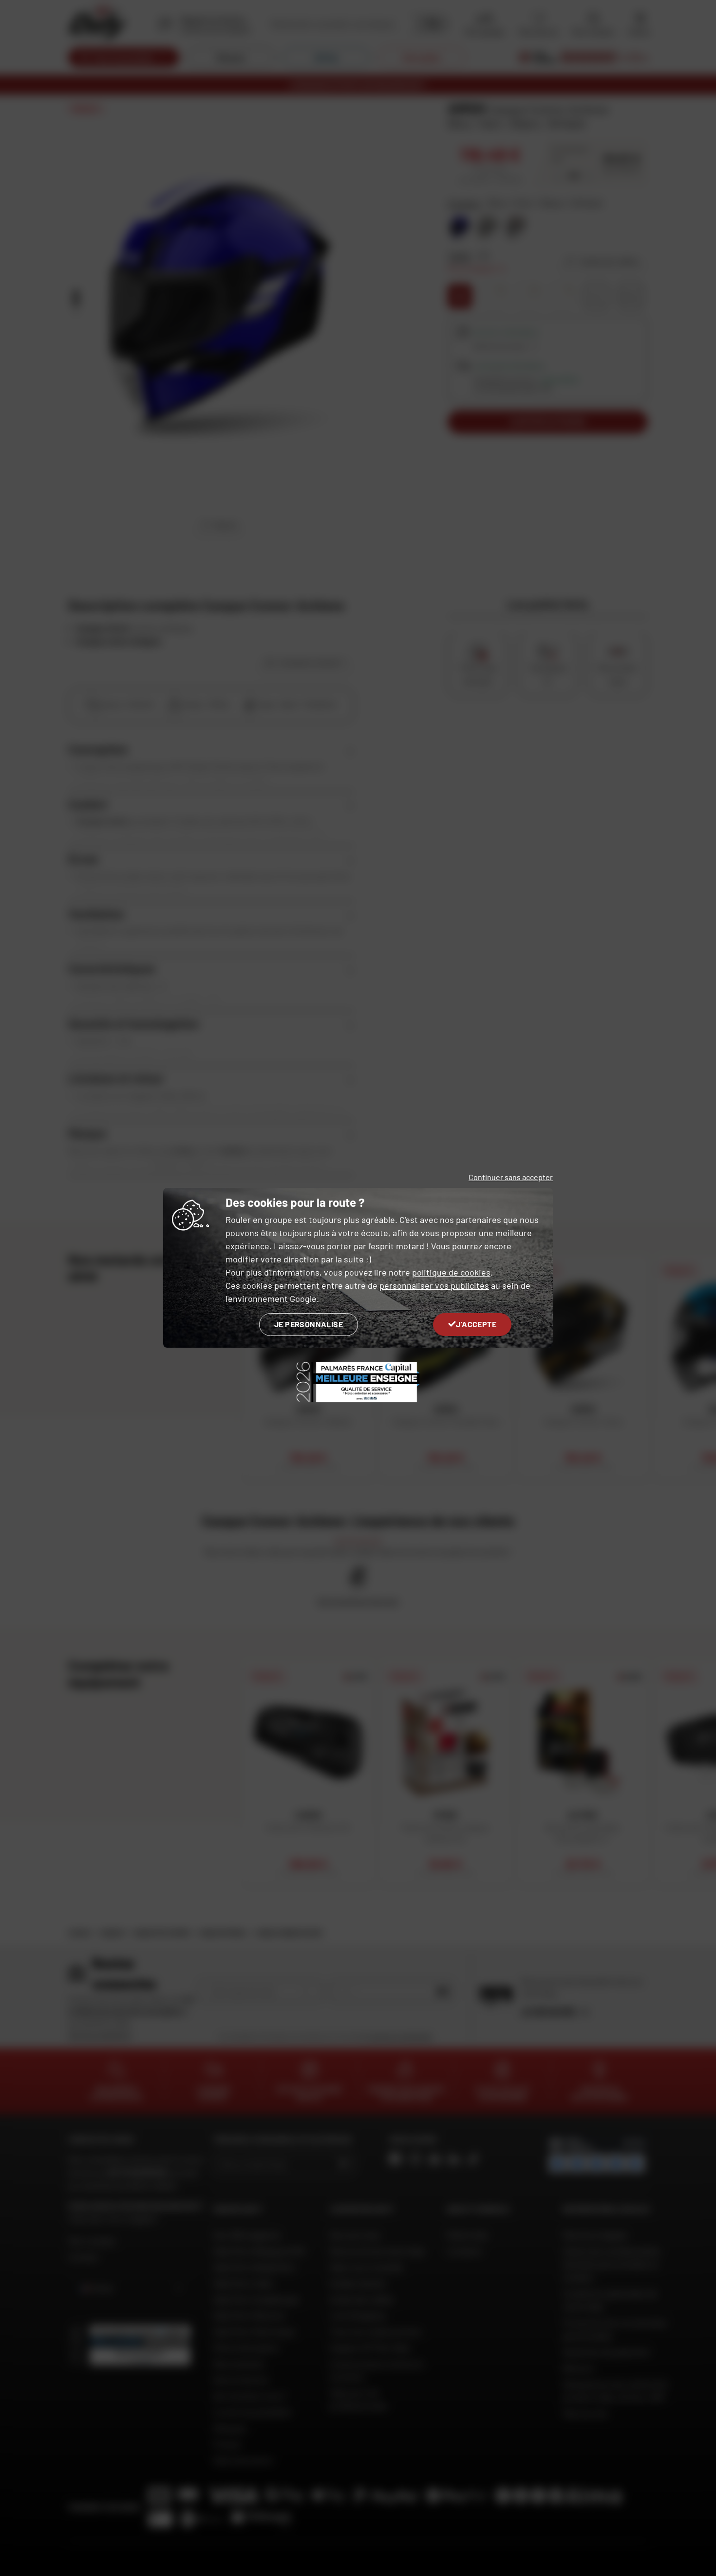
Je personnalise (309, 1324)
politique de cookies (451, 1272)
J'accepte (476, 1324)
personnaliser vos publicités (434, 1285)
